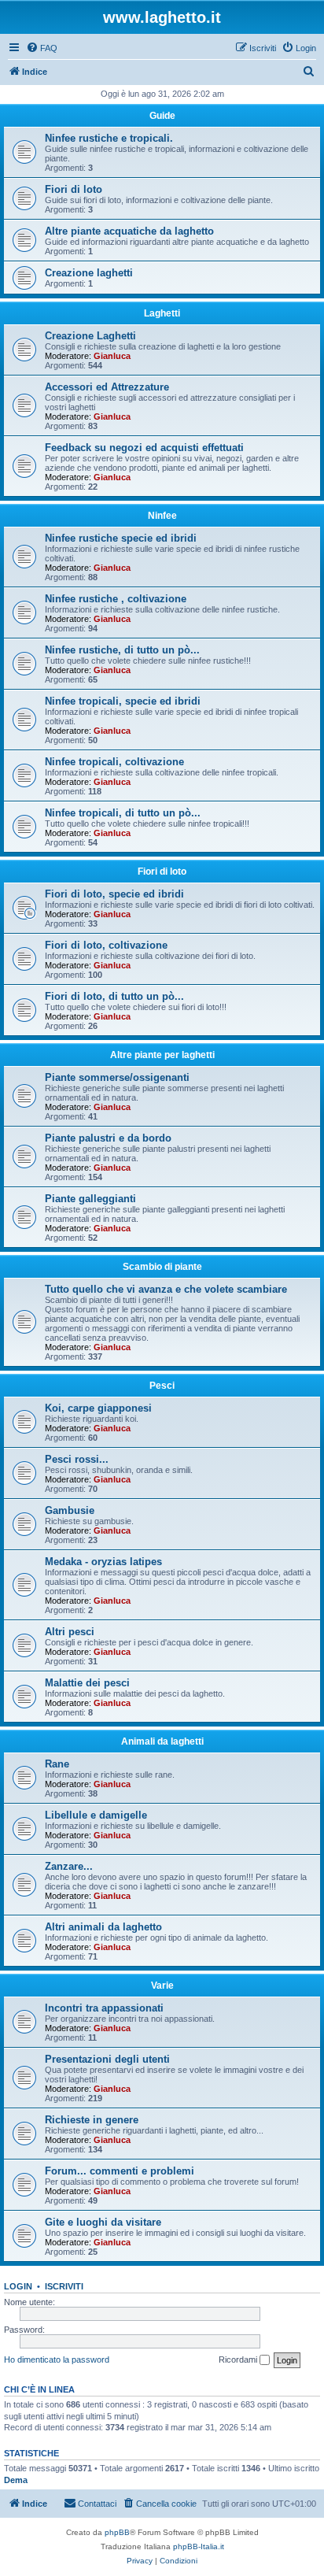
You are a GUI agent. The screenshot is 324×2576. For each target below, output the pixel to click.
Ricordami (239, 2359)
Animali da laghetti (162, 1741)
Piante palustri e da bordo (108, 1138)
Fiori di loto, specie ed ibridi (114, 894)
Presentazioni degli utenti (107, 2059)
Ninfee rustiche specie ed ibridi (121, 538)
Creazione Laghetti (90, 336)
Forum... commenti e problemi (120, 2171)
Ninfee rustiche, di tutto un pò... (122, 650)
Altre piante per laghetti (162, 1055)
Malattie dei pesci (87, 1683)
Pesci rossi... (77, 1459)
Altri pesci (70, 1632)
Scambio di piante (162, 1267)
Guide (162, 116)
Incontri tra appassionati (104, 2008)
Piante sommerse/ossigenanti (117, 1077)
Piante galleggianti (90, 1199)
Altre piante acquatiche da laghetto (129, 231)
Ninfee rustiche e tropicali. (109, 138)
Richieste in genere (92, 2120)
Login (18, 2286)
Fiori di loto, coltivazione (106, 945)
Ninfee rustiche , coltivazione (116, 599)
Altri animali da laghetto (103, 1927)
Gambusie (70, 1510)
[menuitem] (42, 48)
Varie (162, 1986)
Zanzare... (69, 1866)
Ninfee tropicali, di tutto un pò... (123, 813)
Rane (57, 1764)
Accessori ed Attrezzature (107, 387)
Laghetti (162, 313)
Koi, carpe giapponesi (98, 1408)
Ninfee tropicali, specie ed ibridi (123, 701)
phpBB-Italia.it (199, 2546)
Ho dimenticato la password (57, 2359)
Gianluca (112, 356)
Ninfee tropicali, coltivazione (114, 762)
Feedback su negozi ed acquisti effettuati (144, 448)
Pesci (162, 1386)
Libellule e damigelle (96, 1815)
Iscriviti (64, 2286)
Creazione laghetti (89, 273)
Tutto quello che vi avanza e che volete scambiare (166, 1289)
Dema (16, 2480)
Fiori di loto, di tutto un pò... (114, 996)
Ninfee (162, 516)
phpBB (117, 2532)
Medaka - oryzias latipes (103, 1562)
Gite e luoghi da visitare (103, 2222)
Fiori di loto (74, 189)
